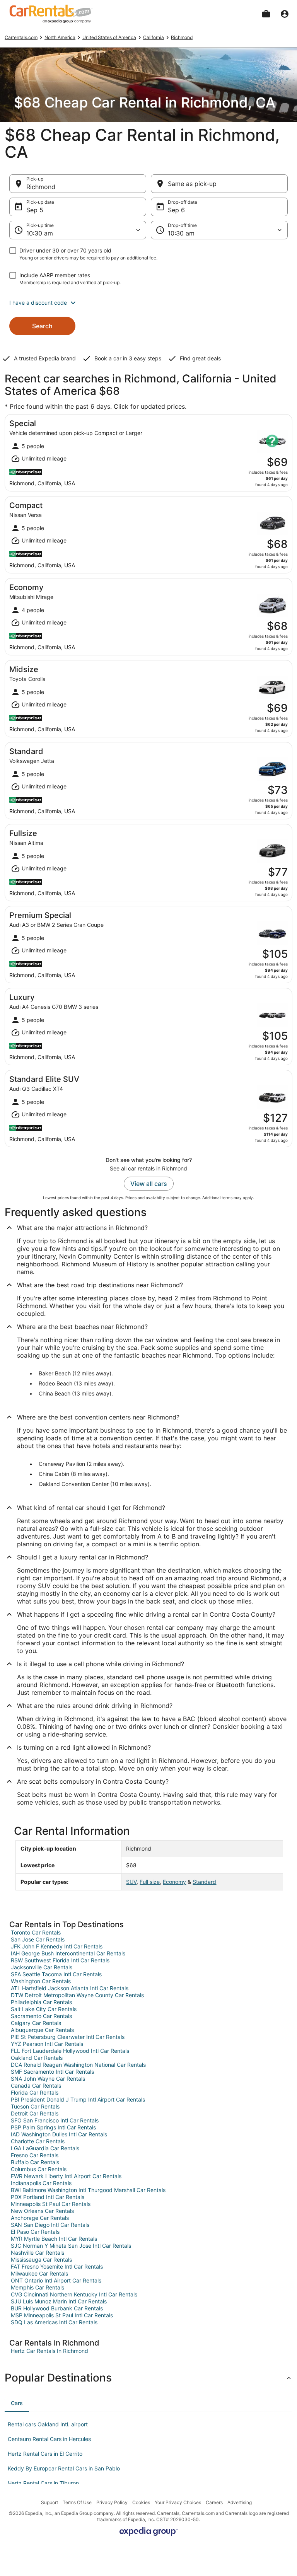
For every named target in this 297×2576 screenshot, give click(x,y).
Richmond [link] (182, 37)
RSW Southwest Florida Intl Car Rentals (60, 1960)
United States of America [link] (109, 37)
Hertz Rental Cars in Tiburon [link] (43, 2483)
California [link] (154, 37)
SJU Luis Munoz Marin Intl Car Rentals (59, 2301)
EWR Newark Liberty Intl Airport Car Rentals (66, 2176)
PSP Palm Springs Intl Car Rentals (53, 2127)
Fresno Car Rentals (35, 2155)
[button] (148, 303)
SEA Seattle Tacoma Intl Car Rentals (56, 1974)
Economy (174, 1882)
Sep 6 (176, 210)
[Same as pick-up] (219, 184)
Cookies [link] (141, 2502)
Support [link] (49, 2502)
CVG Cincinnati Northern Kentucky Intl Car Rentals (74, 2294)
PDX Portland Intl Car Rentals (48, 2197)
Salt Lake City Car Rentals (44, 2009)
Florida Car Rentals (35, 2092)
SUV (131, 1882)
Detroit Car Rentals (35, 2113)
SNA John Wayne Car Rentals (48, 2079)
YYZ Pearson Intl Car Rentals (47, 2044)
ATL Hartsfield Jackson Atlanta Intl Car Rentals (70, 1988)
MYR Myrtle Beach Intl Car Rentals (54, 2239)
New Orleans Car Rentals (42, 2211)
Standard (204, 1882)
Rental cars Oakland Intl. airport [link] (48, 2424)
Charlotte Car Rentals (38, 2141)
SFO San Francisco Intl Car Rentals (55, 2120)
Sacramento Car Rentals (41, 2016)
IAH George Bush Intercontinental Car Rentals (68, 1953)
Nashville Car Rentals (38, 2253)
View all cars (149, 1184)
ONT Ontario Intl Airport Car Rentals (56, 2280)
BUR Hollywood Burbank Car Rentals (57, 2308)
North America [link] (60, 37)
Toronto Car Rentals (36, 1932)
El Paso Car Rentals (35, 2232)
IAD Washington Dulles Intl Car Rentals (59, 2134)
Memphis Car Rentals (38, 2287)
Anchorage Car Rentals (40, 2218)
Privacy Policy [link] (112, 2502)
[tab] (17, 2403)
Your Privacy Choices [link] (178, 2502)
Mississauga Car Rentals (41, 2260)
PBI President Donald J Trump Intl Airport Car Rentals (78, 2099)
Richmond (41, 187)
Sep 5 (35, 210)
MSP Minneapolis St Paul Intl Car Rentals (62, 2315)
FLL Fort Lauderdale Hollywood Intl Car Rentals (70, 2051)
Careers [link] (214, 2502)
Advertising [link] (240, 2502)
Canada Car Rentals (36, 2086)
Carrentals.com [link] (21, 37)
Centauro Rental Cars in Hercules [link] (49, 2439)
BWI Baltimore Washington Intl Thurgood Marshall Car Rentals (88, 2190)
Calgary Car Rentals (36, 2023)
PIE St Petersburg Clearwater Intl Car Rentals (68, 2037)
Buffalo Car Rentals (35, 2162)
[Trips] (266, 14)
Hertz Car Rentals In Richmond (49, 2351)
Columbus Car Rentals (39, 2169)
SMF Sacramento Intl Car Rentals (52, 2072)
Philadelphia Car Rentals (41, 2002)
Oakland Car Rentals (37, 2058)
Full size (150, 1882)
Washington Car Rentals (41, 1981)
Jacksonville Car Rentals (42, 1967)
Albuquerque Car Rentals (42, 2030)
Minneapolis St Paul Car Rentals (51, 2204)
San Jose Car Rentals (38, 1939)
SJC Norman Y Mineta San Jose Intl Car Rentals (71, 2246)
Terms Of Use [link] (77, 2502)
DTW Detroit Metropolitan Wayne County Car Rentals (77, 1995)
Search (42, 326)
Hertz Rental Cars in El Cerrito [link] (45, 2454)
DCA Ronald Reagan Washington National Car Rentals (78, 2065)
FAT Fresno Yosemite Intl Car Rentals (57, 2266)
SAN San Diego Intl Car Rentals (50, 2225)
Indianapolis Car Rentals (41, 2183)
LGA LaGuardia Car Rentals (45, 2148)
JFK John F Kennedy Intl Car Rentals (57, 1946)
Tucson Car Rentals (35, 2106)
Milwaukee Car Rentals (39, 2273)
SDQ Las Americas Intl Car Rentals (54, 2322)
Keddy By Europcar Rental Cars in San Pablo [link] (64, 2468)
